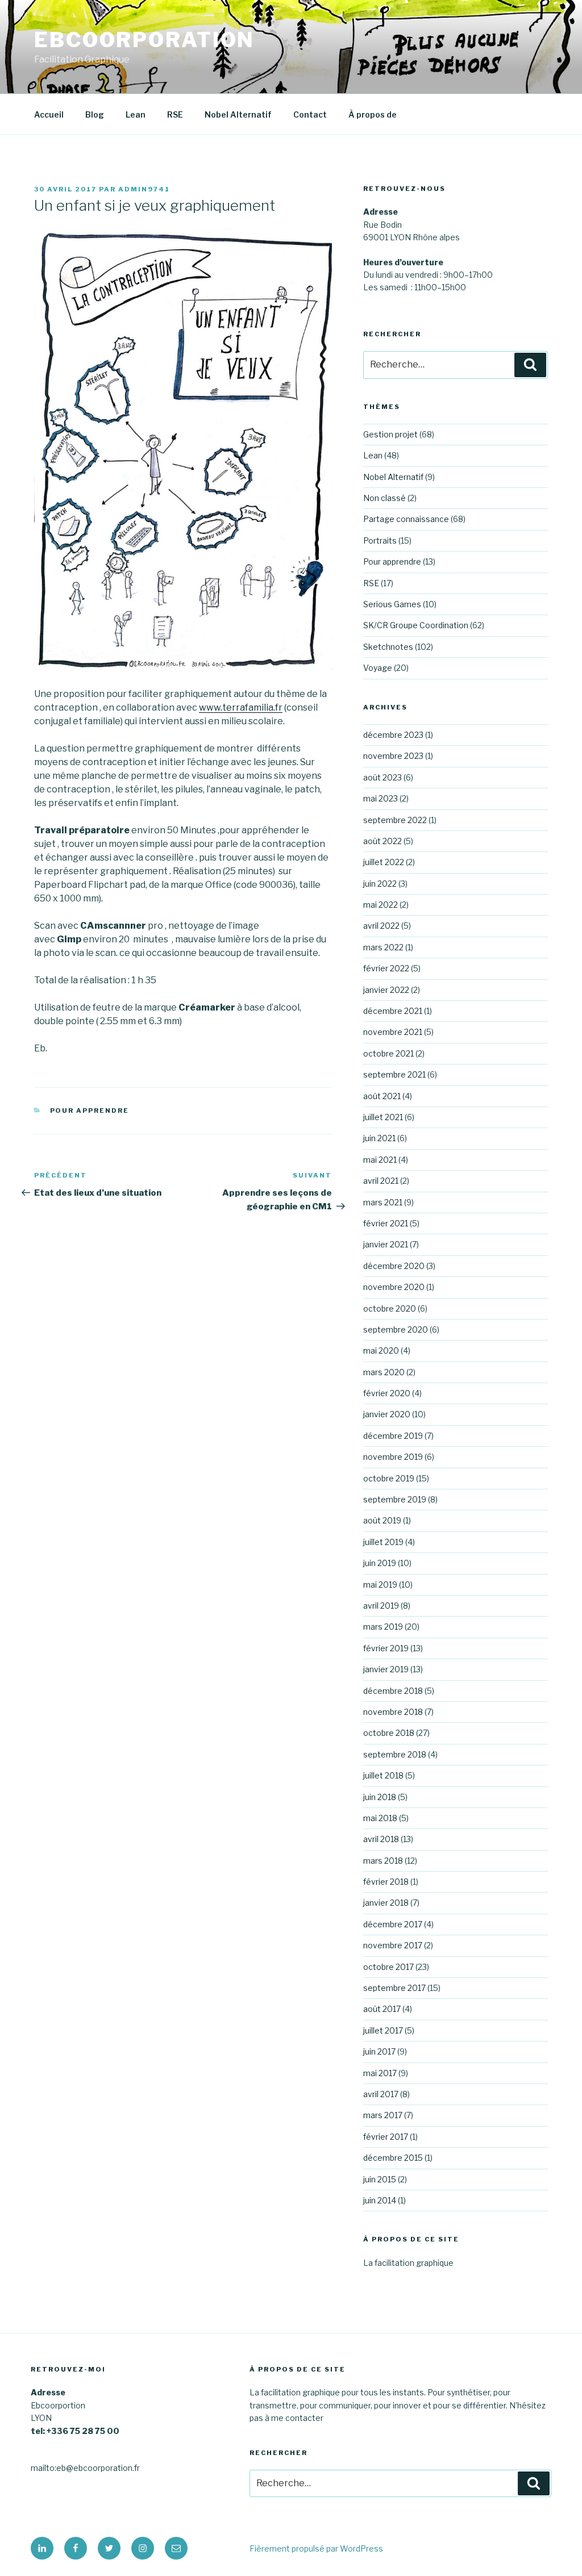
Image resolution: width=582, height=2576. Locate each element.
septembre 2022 (395, 820)
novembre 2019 (393, 1457)
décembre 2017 (393, 1924)
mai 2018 (380, 1818)
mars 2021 (383, 1202)
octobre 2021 (388, 1053)
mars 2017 (383, 2115)
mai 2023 (381, 798)
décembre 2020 (394, 1266)
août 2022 (383, 841)
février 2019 (386, 1648)
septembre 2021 (394, 1074)
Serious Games (392, 604)
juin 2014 (380, 2200)
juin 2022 (380, 884)
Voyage (378, 668)
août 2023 (383, 777)
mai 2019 (380, 1585)
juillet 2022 (384, 862)
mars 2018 (383, 1861)
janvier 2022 (386, 990)
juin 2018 (380, 1797)
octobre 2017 (388, 1967)
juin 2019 (380, 1563)
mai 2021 (380, 1160)
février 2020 (387, 1393)
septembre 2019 (395, 1499)
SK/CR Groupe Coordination (416, 625)
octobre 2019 (389, 1478)
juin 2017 (379, 2051)
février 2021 (386, 1223)
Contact (310, 114)
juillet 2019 (383, 1542)
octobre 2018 (389, 1733)
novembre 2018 (393, 1712)
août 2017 (382, 2009)
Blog (95, 114)
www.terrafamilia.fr (241, 707)
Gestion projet (390, 434)
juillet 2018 (383, 1775)
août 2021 (382, 1096)
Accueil (49, 114)
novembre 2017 (393, 1945)
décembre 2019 (393, 1436)
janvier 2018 (386, 1903)
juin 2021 (379, 1138)
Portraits (380, 540)
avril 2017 (381, 2094)
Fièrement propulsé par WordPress (316, 2548)
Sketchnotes (388, 647)
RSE (175, 114)
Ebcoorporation (144, 40)
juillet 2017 (383, 2030)
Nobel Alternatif (238, 114)
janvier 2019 (386, 1669)
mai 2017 (380, 2073)
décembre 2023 (393, 735)
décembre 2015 (393, 2158)
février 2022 (386, 968)
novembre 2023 (393, 756)
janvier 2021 (386, 1244)
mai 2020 (381, 1350)
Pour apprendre (90, 1110)
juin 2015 (380, 2179)
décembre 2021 (393, 1011)
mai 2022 (381, 905)
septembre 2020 (396, 1329)
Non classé (384, 498)
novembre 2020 (394, 1287)
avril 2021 (381, 1181)
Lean (136, 114)
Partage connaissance (406, 519)
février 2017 (386, 2137)
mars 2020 (384, 1372)
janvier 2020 (387, 1414)
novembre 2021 (393, 1032)
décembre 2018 (393, 1691)
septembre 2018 (395, 1754)
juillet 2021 (383, 1117)
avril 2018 (381, 1839)
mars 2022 (383, 947)
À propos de (373, 114)
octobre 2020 (390, 1308)
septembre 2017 (394, 1988)
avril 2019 (381, 1606)
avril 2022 (381, 926)
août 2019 (382, 1520)
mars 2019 (383, 1627)
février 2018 (386, 1882)
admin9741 (144, 189)
